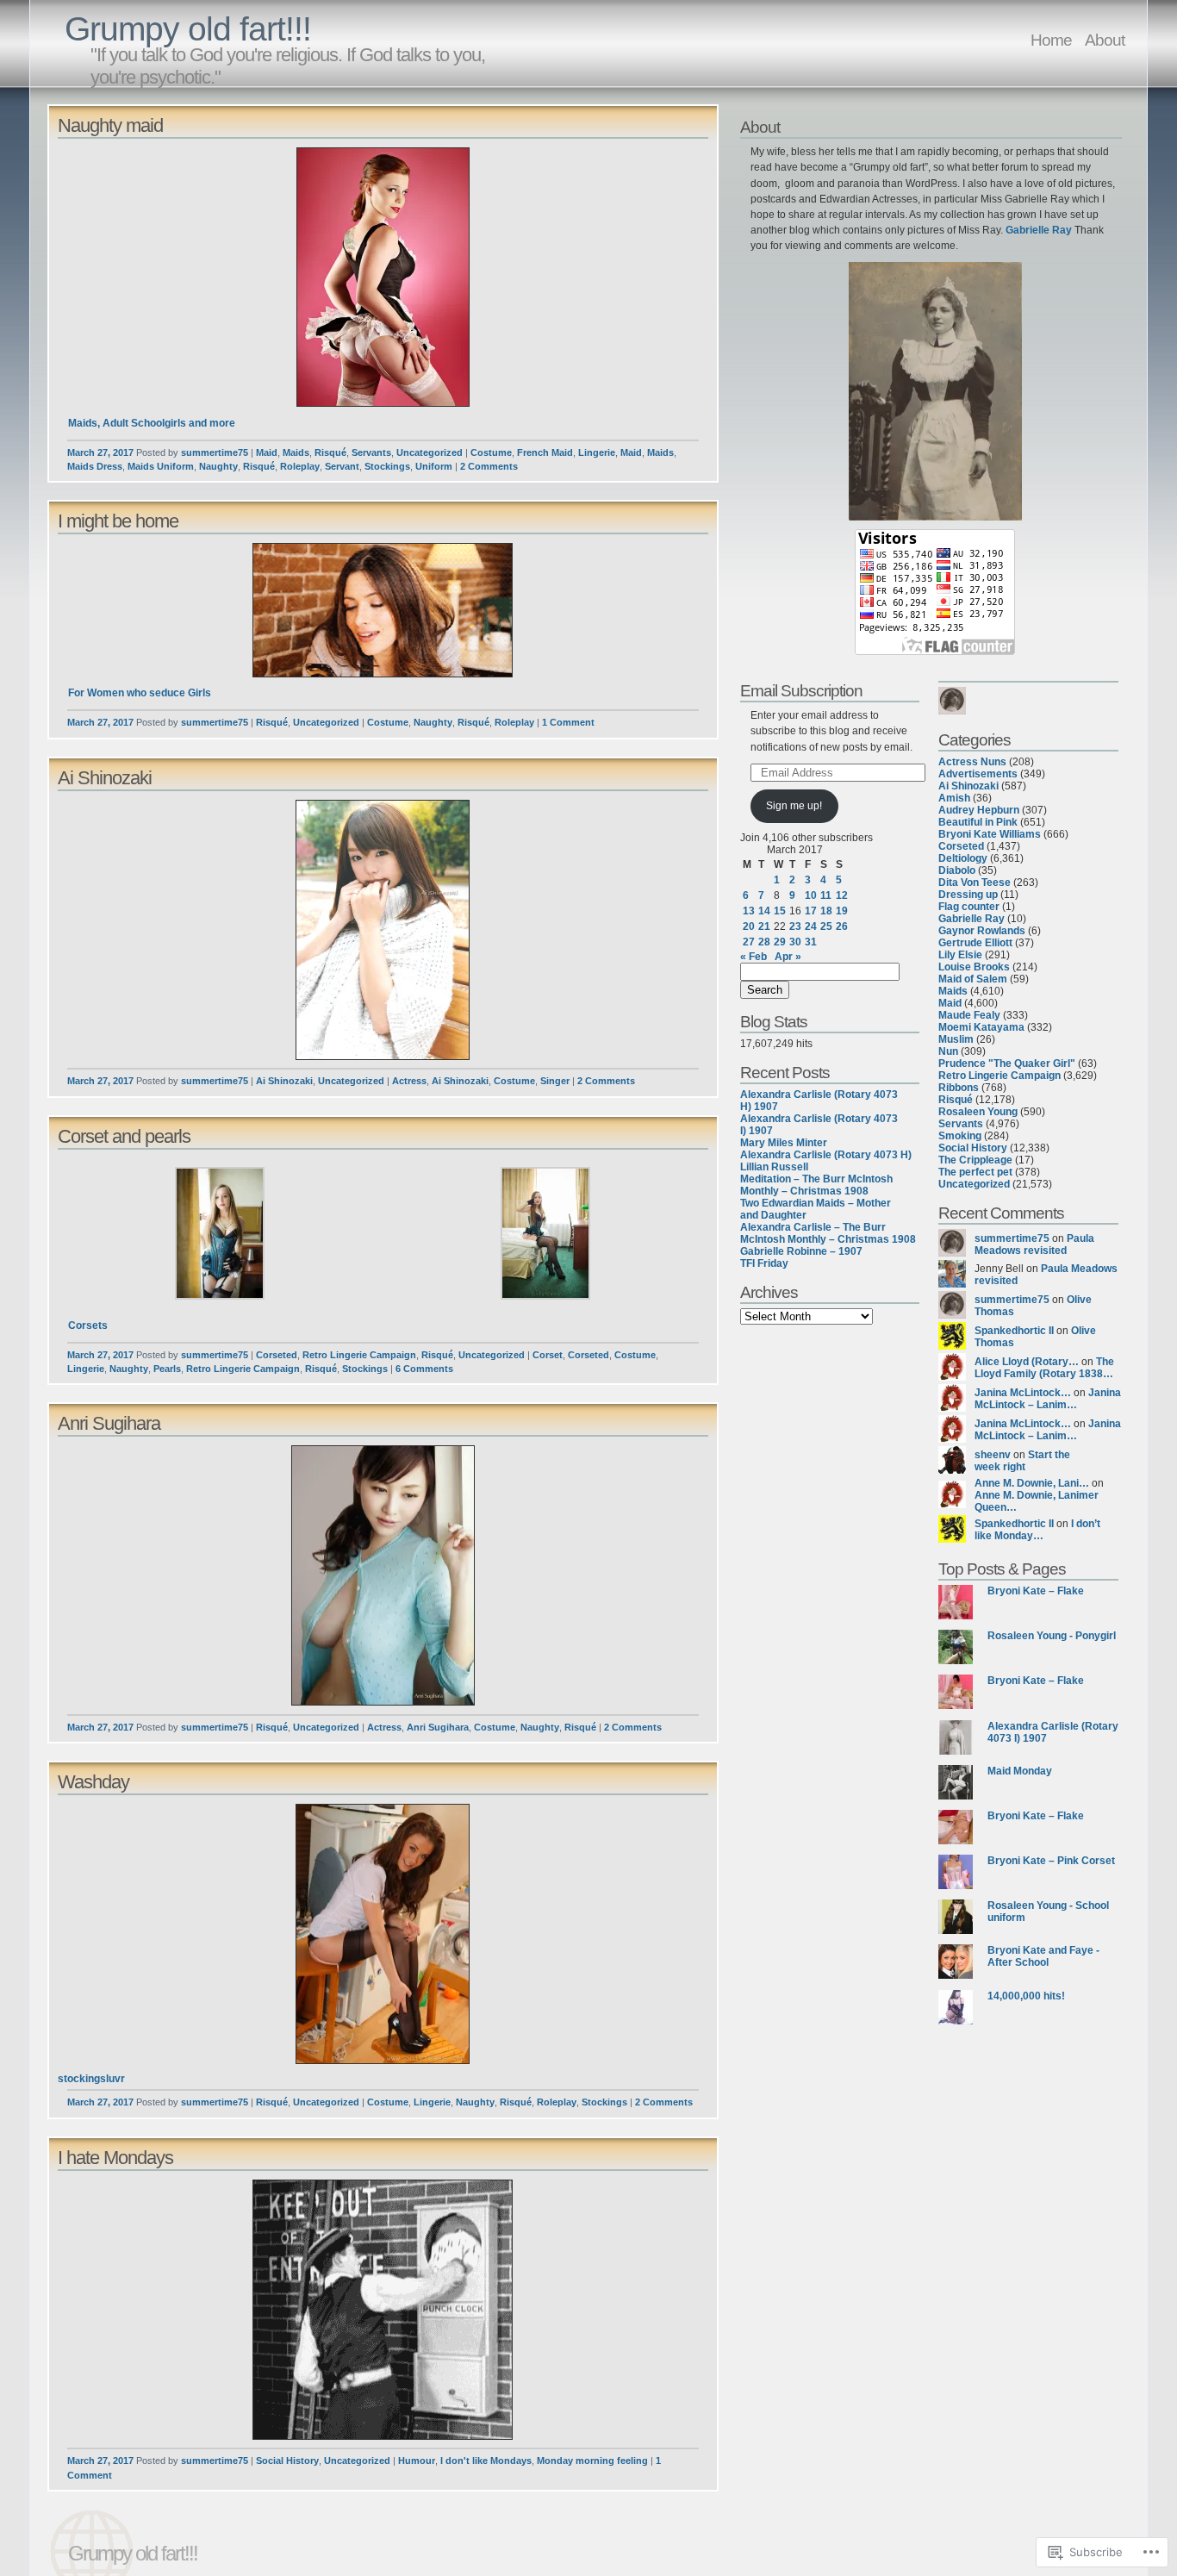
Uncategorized (430, 452)
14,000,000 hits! (1026, 1996)
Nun (948, 1051)
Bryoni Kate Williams (990, 834)
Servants (371, 452)
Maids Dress (95, 466)
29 (780, 942)
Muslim (956, 1039)
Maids (296, 452)
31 (811, 942)
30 (795, 942)
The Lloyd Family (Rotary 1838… (1044, 1368)
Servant (342, 466)
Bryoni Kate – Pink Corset (1051, 1861)
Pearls (167, 1369)
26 (842, 926)
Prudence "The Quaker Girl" (1007, 1063)
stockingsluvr (91, 2079)
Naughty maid (110, 125)
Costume (491, 452)
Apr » (788, 957)
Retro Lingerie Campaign (359, 1355)
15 (780, 911)
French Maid (545, 452)
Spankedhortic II (1014, 1331)
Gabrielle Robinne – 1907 (801, 1251)
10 (811, 895)
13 (749, 911)
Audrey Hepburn (979, 810)
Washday (93, 1782)
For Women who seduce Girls (140, 693)
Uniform (434, 466)
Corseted (277, 1355)
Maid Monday (1020, 1771)
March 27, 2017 (100, 452)
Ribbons (959, 1088)
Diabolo (957, 870)
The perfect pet (975, 1172)
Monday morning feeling (592, 2461)
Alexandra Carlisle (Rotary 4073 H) (826, 1155)
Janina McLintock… (1023, 1393)
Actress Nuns (972, 762)
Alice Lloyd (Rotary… (1027, 1362)
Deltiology (963, 858)
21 (764, 926)
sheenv (993, 1455)
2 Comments (489, 466)
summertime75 (215, 452)
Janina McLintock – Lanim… (1048, 1399)
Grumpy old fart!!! (188, 29)
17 (811, 911)
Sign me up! (794, 806)
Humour (417, 2461)
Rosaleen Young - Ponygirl (1052, 1636)
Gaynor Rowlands (982, 931)
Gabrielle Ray (1039, 230)
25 (826, 926)
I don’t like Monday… (1037, 1530)
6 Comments (424, 1369)
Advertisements (978, 774)
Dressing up (968, 895)
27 (749, 942)
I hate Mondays (115, 2158)
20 (749, 926)
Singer (555, 1081)
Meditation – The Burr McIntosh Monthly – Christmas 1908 (816, 1185)
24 (811, 926)
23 (795, 926)
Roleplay (300, 466)
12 (842, 895)
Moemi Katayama (981, 1027)
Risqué (330, 452)
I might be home (118, 521)
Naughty (218, 466)
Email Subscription (801, 690)
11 (826, 895)
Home (1051, 40)
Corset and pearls (124, 1136)
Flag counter (969, 907)
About (1105, 40)
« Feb (754, 957)
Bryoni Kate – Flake (1036, 1591)
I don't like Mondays (486, 2461)
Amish (954, 798)
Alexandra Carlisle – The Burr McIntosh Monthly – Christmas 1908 (828, 1233)
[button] (383, 277)
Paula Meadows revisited (1034, 1244)
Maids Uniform (161, 466)
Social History (287, 2461)
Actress (409, 1081)
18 (826, 911)
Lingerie (597, 452)
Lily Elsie (960, 955)
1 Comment (568, 722)
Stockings (387, 466)
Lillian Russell (774, 1167)
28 (764, 942)
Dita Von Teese (975, 883)
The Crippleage (975, 1160)
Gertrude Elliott (975, 943)
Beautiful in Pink (978, 822)
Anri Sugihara (109, 1423)
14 (764, 911)
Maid (267, 452)
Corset (548, 1355)
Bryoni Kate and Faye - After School (1043, 1956)
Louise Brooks (974, 967)
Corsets (88, 1325)
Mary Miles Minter (784, 1143)
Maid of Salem (973, 979)
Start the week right (1022, 1461)
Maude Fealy (969, 1015)
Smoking (960, 1136)
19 (842, 911)
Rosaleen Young (978, 1112)
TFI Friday (764, 1263)
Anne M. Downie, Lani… (1032, 1483)
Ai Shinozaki (105, 778)
